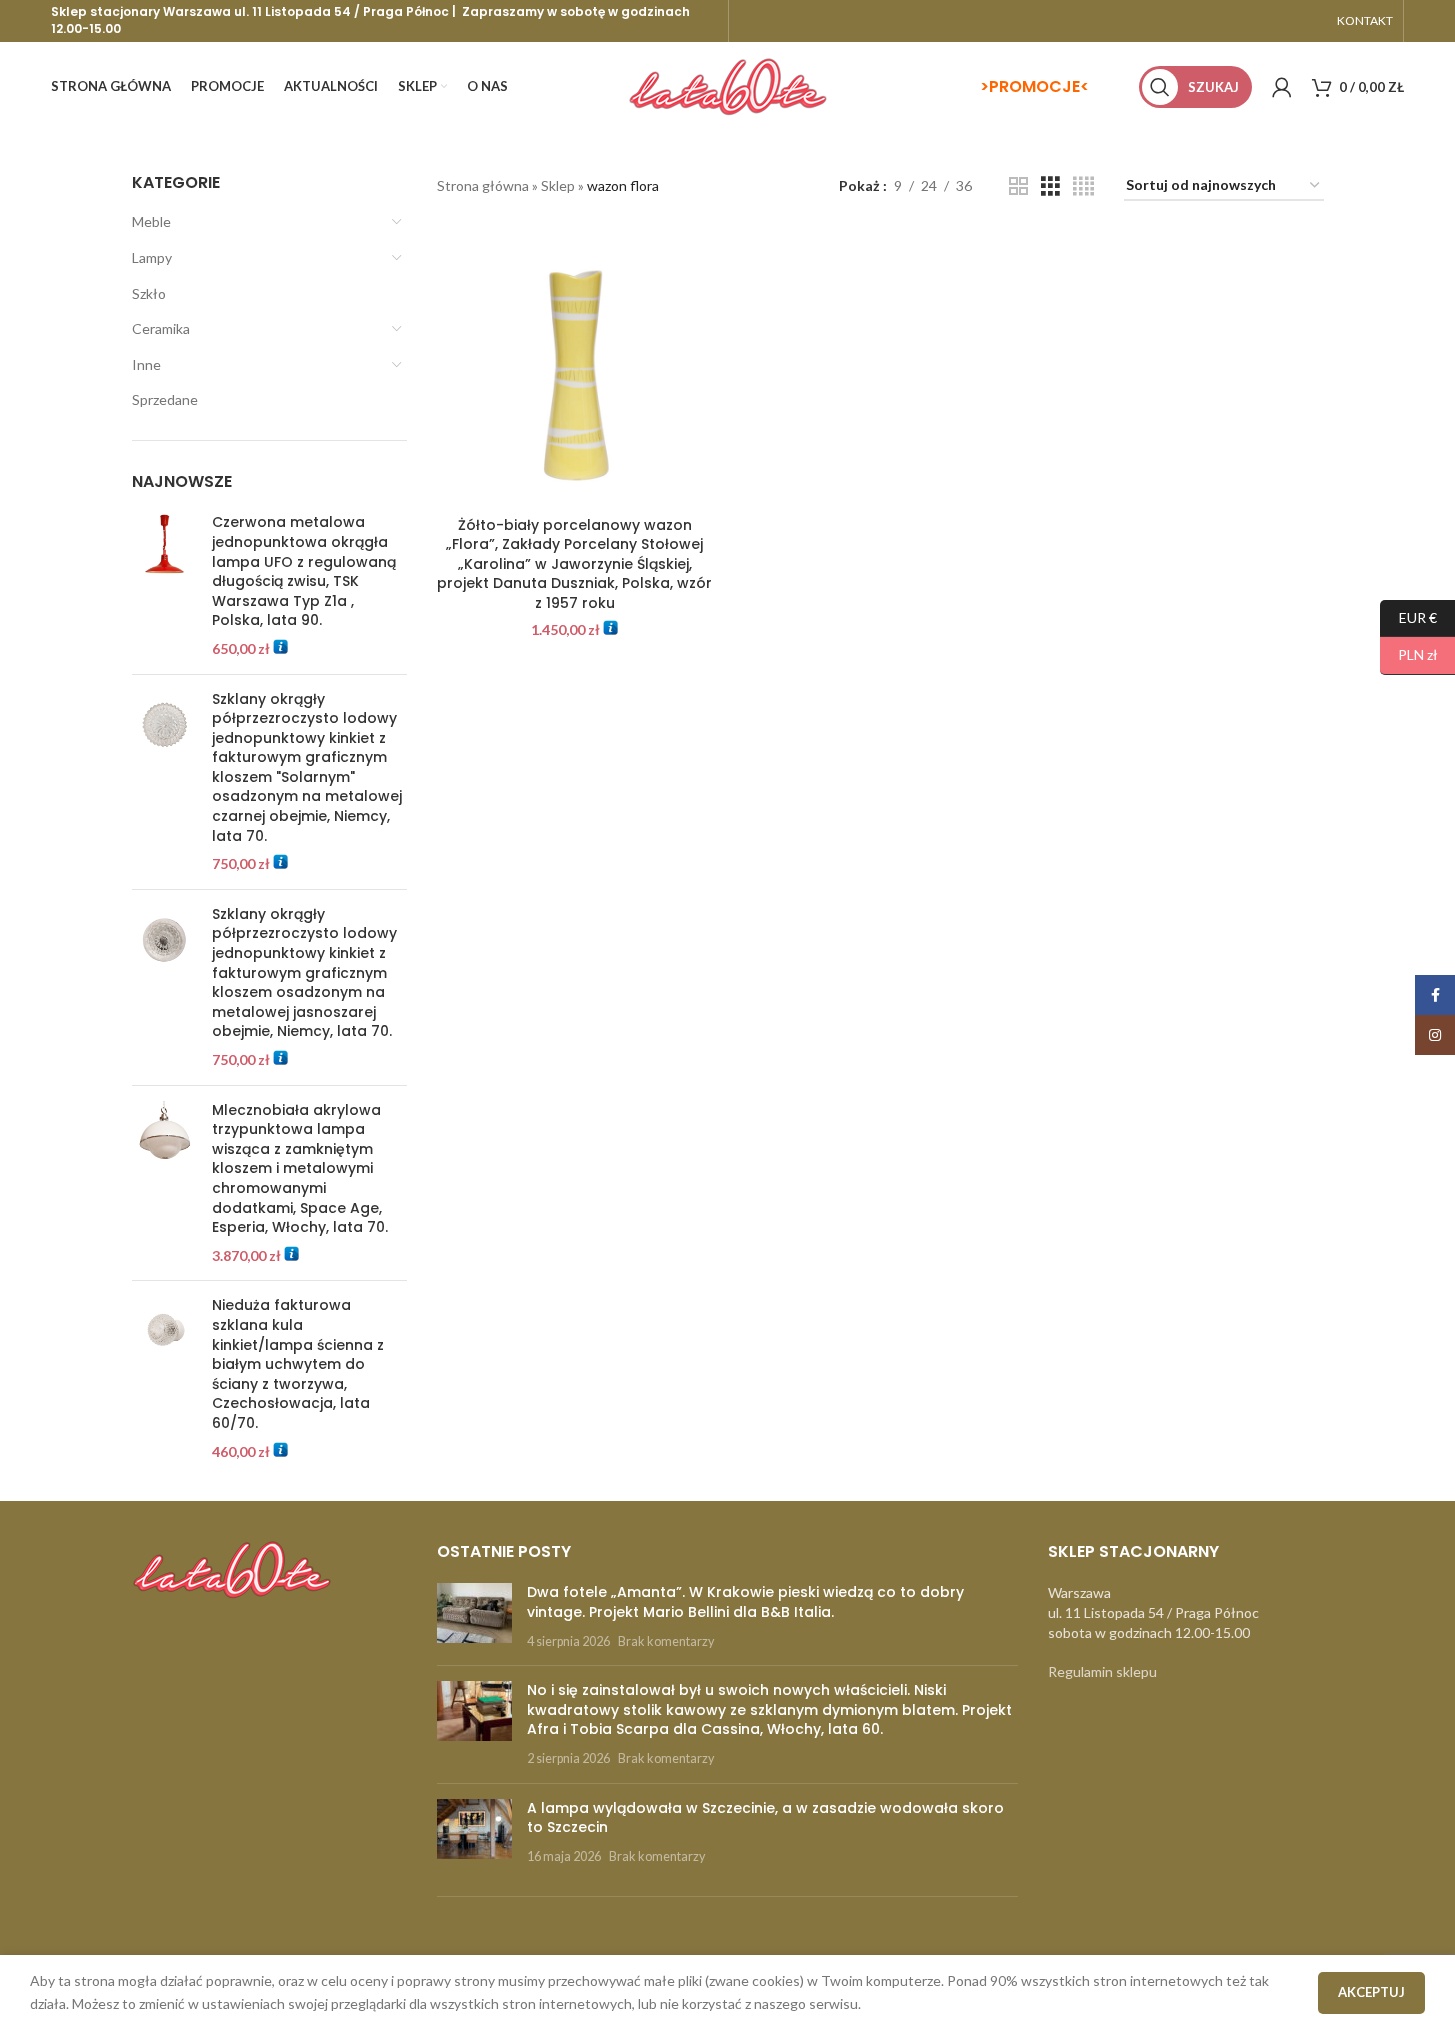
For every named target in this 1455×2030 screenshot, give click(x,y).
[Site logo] (728, 85)
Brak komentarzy (666, 1641)
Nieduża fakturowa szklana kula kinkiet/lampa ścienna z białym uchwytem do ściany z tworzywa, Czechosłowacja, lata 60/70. (298, 1364)
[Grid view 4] (1083, 186)
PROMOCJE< (1039, 86)
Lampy (152, 257)
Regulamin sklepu (1102, 1671)
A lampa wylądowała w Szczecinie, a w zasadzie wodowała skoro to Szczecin (765, 1818)
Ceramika (161, 328)
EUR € (1408, 616)
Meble (151, 221)
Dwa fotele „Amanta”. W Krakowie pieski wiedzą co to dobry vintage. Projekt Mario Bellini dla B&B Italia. (745, 1602)
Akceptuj (1371, 1992)
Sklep (558, 185)
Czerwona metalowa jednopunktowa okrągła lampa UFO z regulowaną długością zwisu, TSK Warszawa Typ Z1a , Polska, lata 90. (304, 571)
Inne (146, 364)
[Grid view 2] (1018, 186)
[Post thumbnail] (474, 1616)
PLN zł (1409, 654)
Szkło (149, 293)
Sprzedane (165, 399)
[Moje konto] (1282, 87)
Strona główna (483, 185)
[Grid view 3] (1050, 186)
